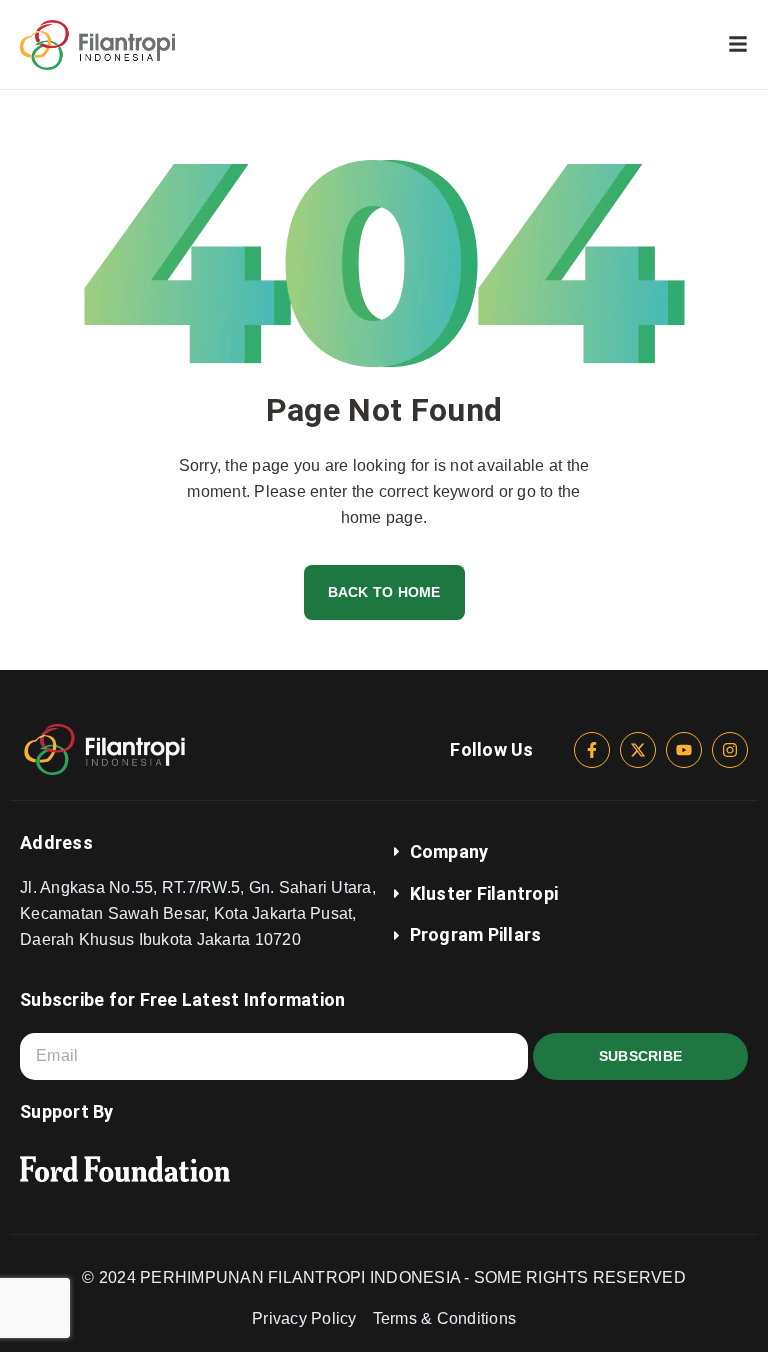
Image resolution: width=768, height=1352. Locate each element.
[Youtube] (684, 750)
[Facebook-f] (592, 750)
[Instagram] (730, 750)
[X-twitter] (638, 750)
